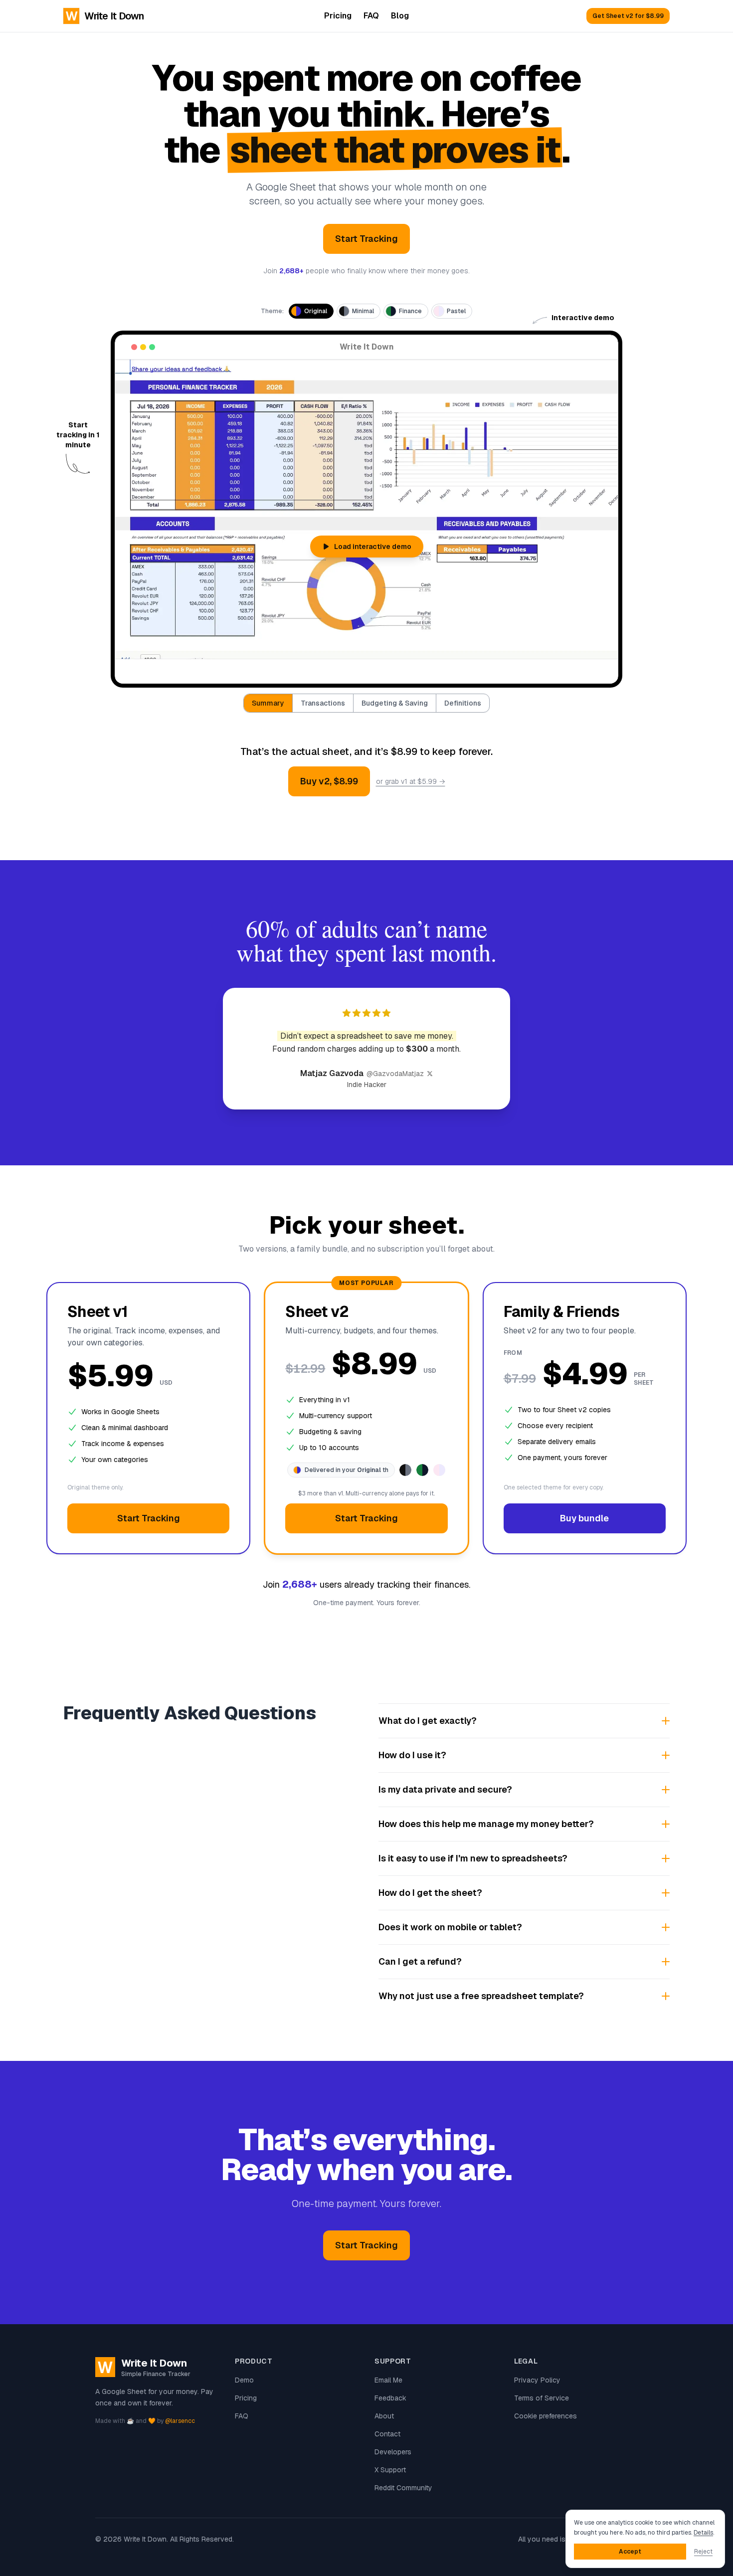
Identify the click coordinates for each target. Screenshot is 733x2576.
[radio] (311, 311)
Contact (387, 2434)
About (384, 2416)
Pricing (338, 16)
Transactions (323, 703)
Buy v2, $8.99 (329, 781)
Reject (703, 2552)
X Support (390, 2470)
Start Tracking (366, 239)
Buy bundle (584, 1518)
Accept (630, 2552)
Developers (393, 2452)
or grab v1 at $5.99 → (411, 781)
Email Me (388, 2380)
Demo (244, 2380)
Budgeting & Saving (395, 703)
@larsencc (180, 2421)
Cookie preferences (546, 2416)
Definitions (463, 703)
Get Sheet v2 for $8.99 (628, 16)
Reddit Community (403, 2488)
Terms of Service (542, 2398)
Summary (268, 703)
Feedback (390, 2398)
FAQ (371, 16)
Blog (400, 16)
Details (703, 2533)
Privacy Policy (537, 2380)
